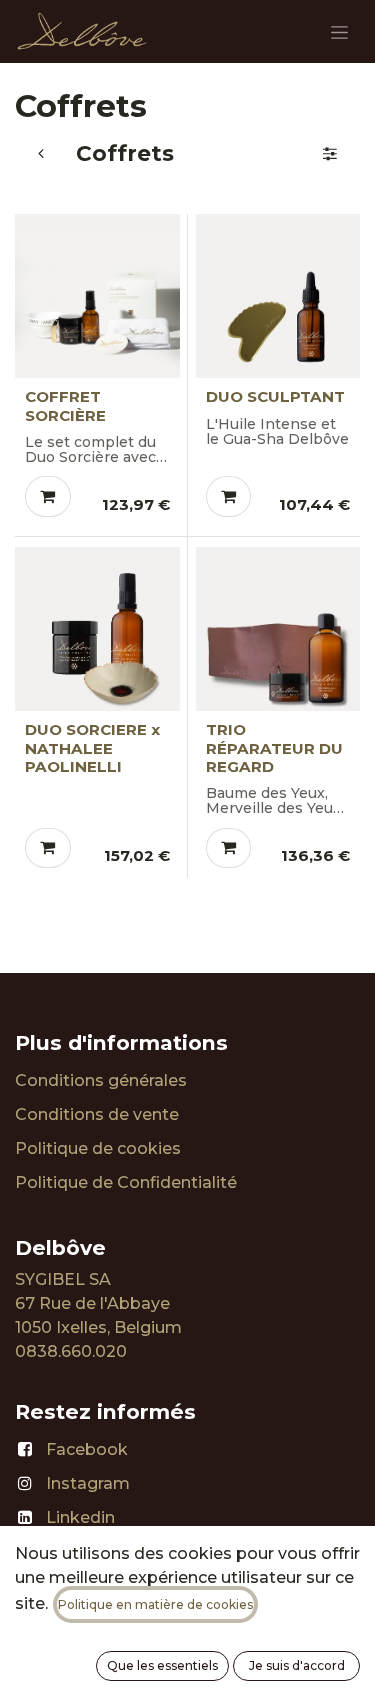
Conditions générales (101, 1080)
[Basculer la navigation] (339, 31)
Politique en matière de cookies (155, 1604)
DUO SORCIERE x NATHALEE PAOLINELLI (92, 747)
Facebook (87, 1449)
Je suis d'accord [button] (297, 1665)
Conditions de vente (97, 1114)
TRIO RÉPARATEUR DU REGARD (274, 747)
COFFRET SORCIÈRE (65, 405)
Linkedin (80, 1517)
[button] (48, 496)
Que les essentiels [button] (162, 1665)
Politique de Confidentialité (126, 1182)
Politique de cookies (98, 1148)
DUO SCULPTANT (275, 396)
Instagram (88, 1483)
